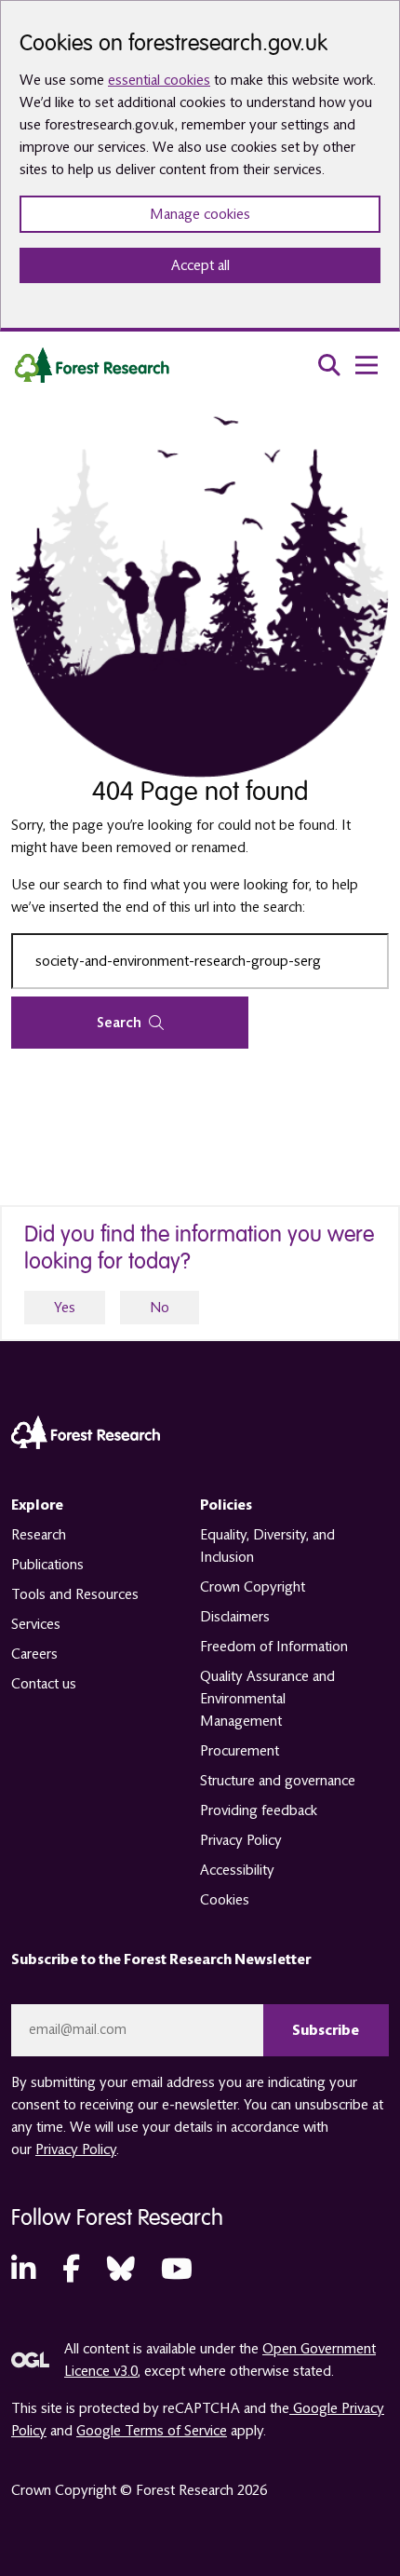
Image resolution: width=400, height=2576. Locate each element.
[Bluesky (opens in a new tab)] (121, 2270)
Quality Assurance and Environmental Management (267, 1699)
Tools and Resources (75, 1594)
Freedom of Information (274, 1647)
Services (36, 1624)
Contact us (44, 1684)
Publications (47, 1565)
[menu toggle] (367, 365)
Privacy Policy (241, 1840)
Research (39, 1535)
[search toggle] (329, 365)
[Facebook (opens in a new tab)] (71, 2270)
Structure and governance (278, 1781)
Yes (65, 1308)
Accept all (200, 265)
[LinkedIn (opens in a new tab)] (23, 2270)
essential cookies (159, 80)
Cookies (225, 1900)
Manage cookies (200, 214)
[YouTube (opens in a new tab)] (177, 2270)
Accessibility (237, 1870)
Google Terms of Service (152, 2431)
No (160, 1308)
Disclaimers (235, 1617)
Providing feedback (259, 1810)
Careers (34, 1654)
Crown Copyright (253, 1587)
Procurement (240, 1751)
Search (119, 1023)
